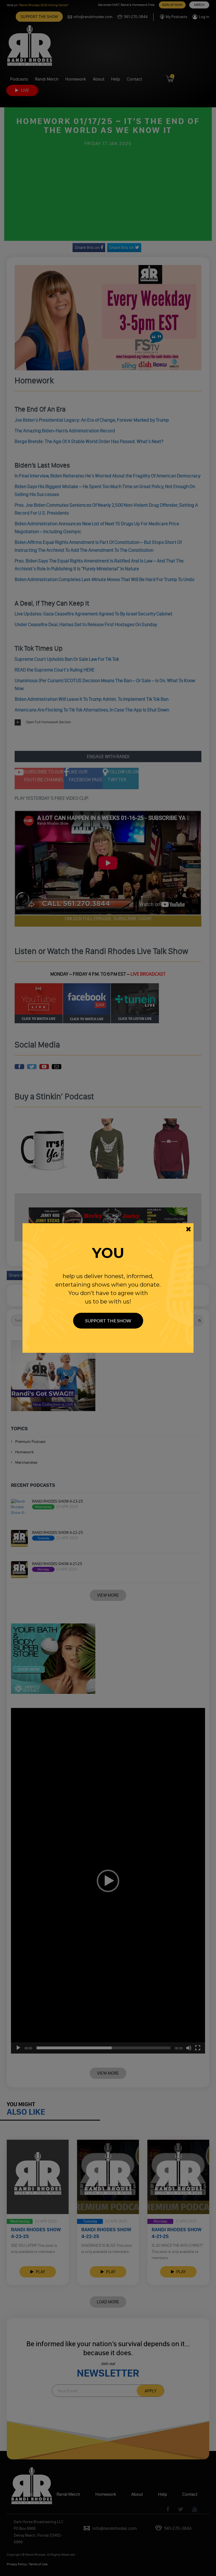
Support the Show (108, 1321)
